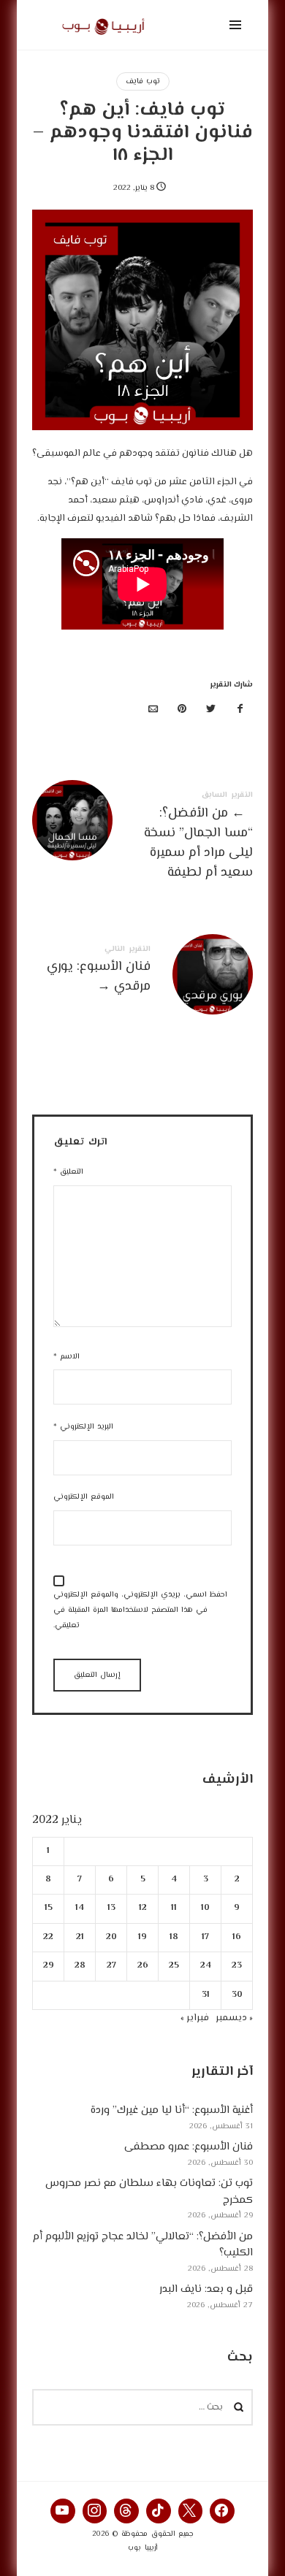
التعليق (68, 1172)
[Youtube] (63, 2511)
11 (174, 1908)
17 (205, 1937)
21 (80, 1937)
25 (174, 1966)
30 (237, 1994)
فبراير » (195, 2018)
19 (142, 1937)
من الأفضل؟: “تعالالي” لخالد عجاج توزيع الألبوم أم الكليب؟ (143, 2245)
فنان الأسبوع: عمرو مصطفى (189, 2147)
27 (111, 1966)
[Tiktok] (159, 2511)
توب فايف (143, 81)
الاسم (66, 1357)
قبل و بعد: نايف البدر (206, 2289)
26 (143, 1966)
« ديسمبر (234, 2018)
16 (237, 1937)
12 (143, 1908)
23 (237, 1966)
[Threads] (126, 2511)
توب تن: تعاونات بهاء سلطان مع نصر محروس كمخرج (149, 2192)
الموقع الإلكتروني (84, 1497)
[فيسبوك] (240, 710)
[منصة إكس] (211, 710)
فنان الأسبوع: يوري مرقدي (142, 972)
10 (205, 1908)
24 (206, 1966)
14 (80, 1908)
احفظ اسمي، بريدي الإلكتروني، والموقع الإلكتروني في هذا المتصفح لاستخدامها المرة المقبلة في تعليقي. (140, 1610)
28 (80, 1966)
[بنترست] (182, 710)
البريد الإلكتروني (83, 1427)
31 (206, 1994)
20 (111, 1937)
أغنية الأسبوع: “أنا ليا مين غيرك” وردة (172, 2110)
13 (111, 1908)
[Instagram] (95, 2511)
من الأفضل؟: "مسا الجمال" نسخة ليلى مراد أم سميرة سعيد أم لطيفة (142, 838)
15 (49, 1908)
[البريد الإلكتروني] (153, 710)
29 (49, 1966)
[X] (191, 2511)
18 (174, 1937)
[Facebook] (222, 2511)
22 (48, 1937)
